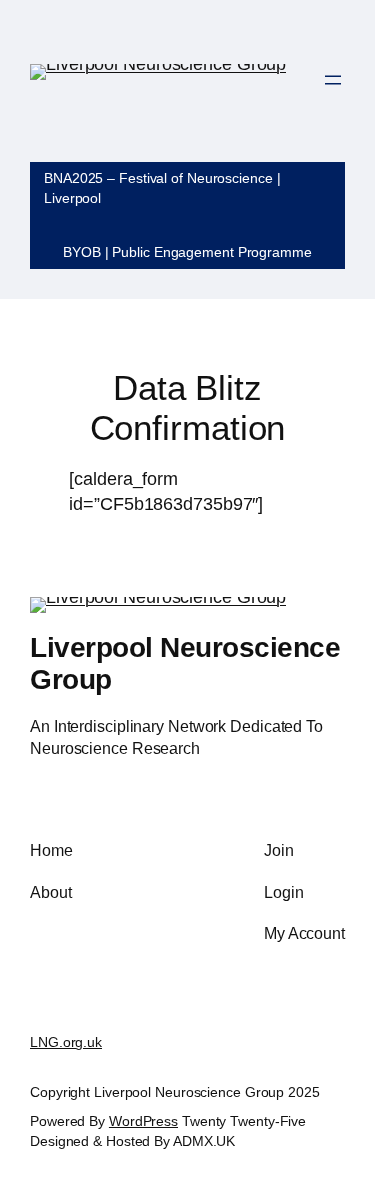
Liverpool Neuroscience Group (185, 663)
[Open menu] (333, 80)
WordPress (143, 1121)
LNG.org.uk (66, 1042)
